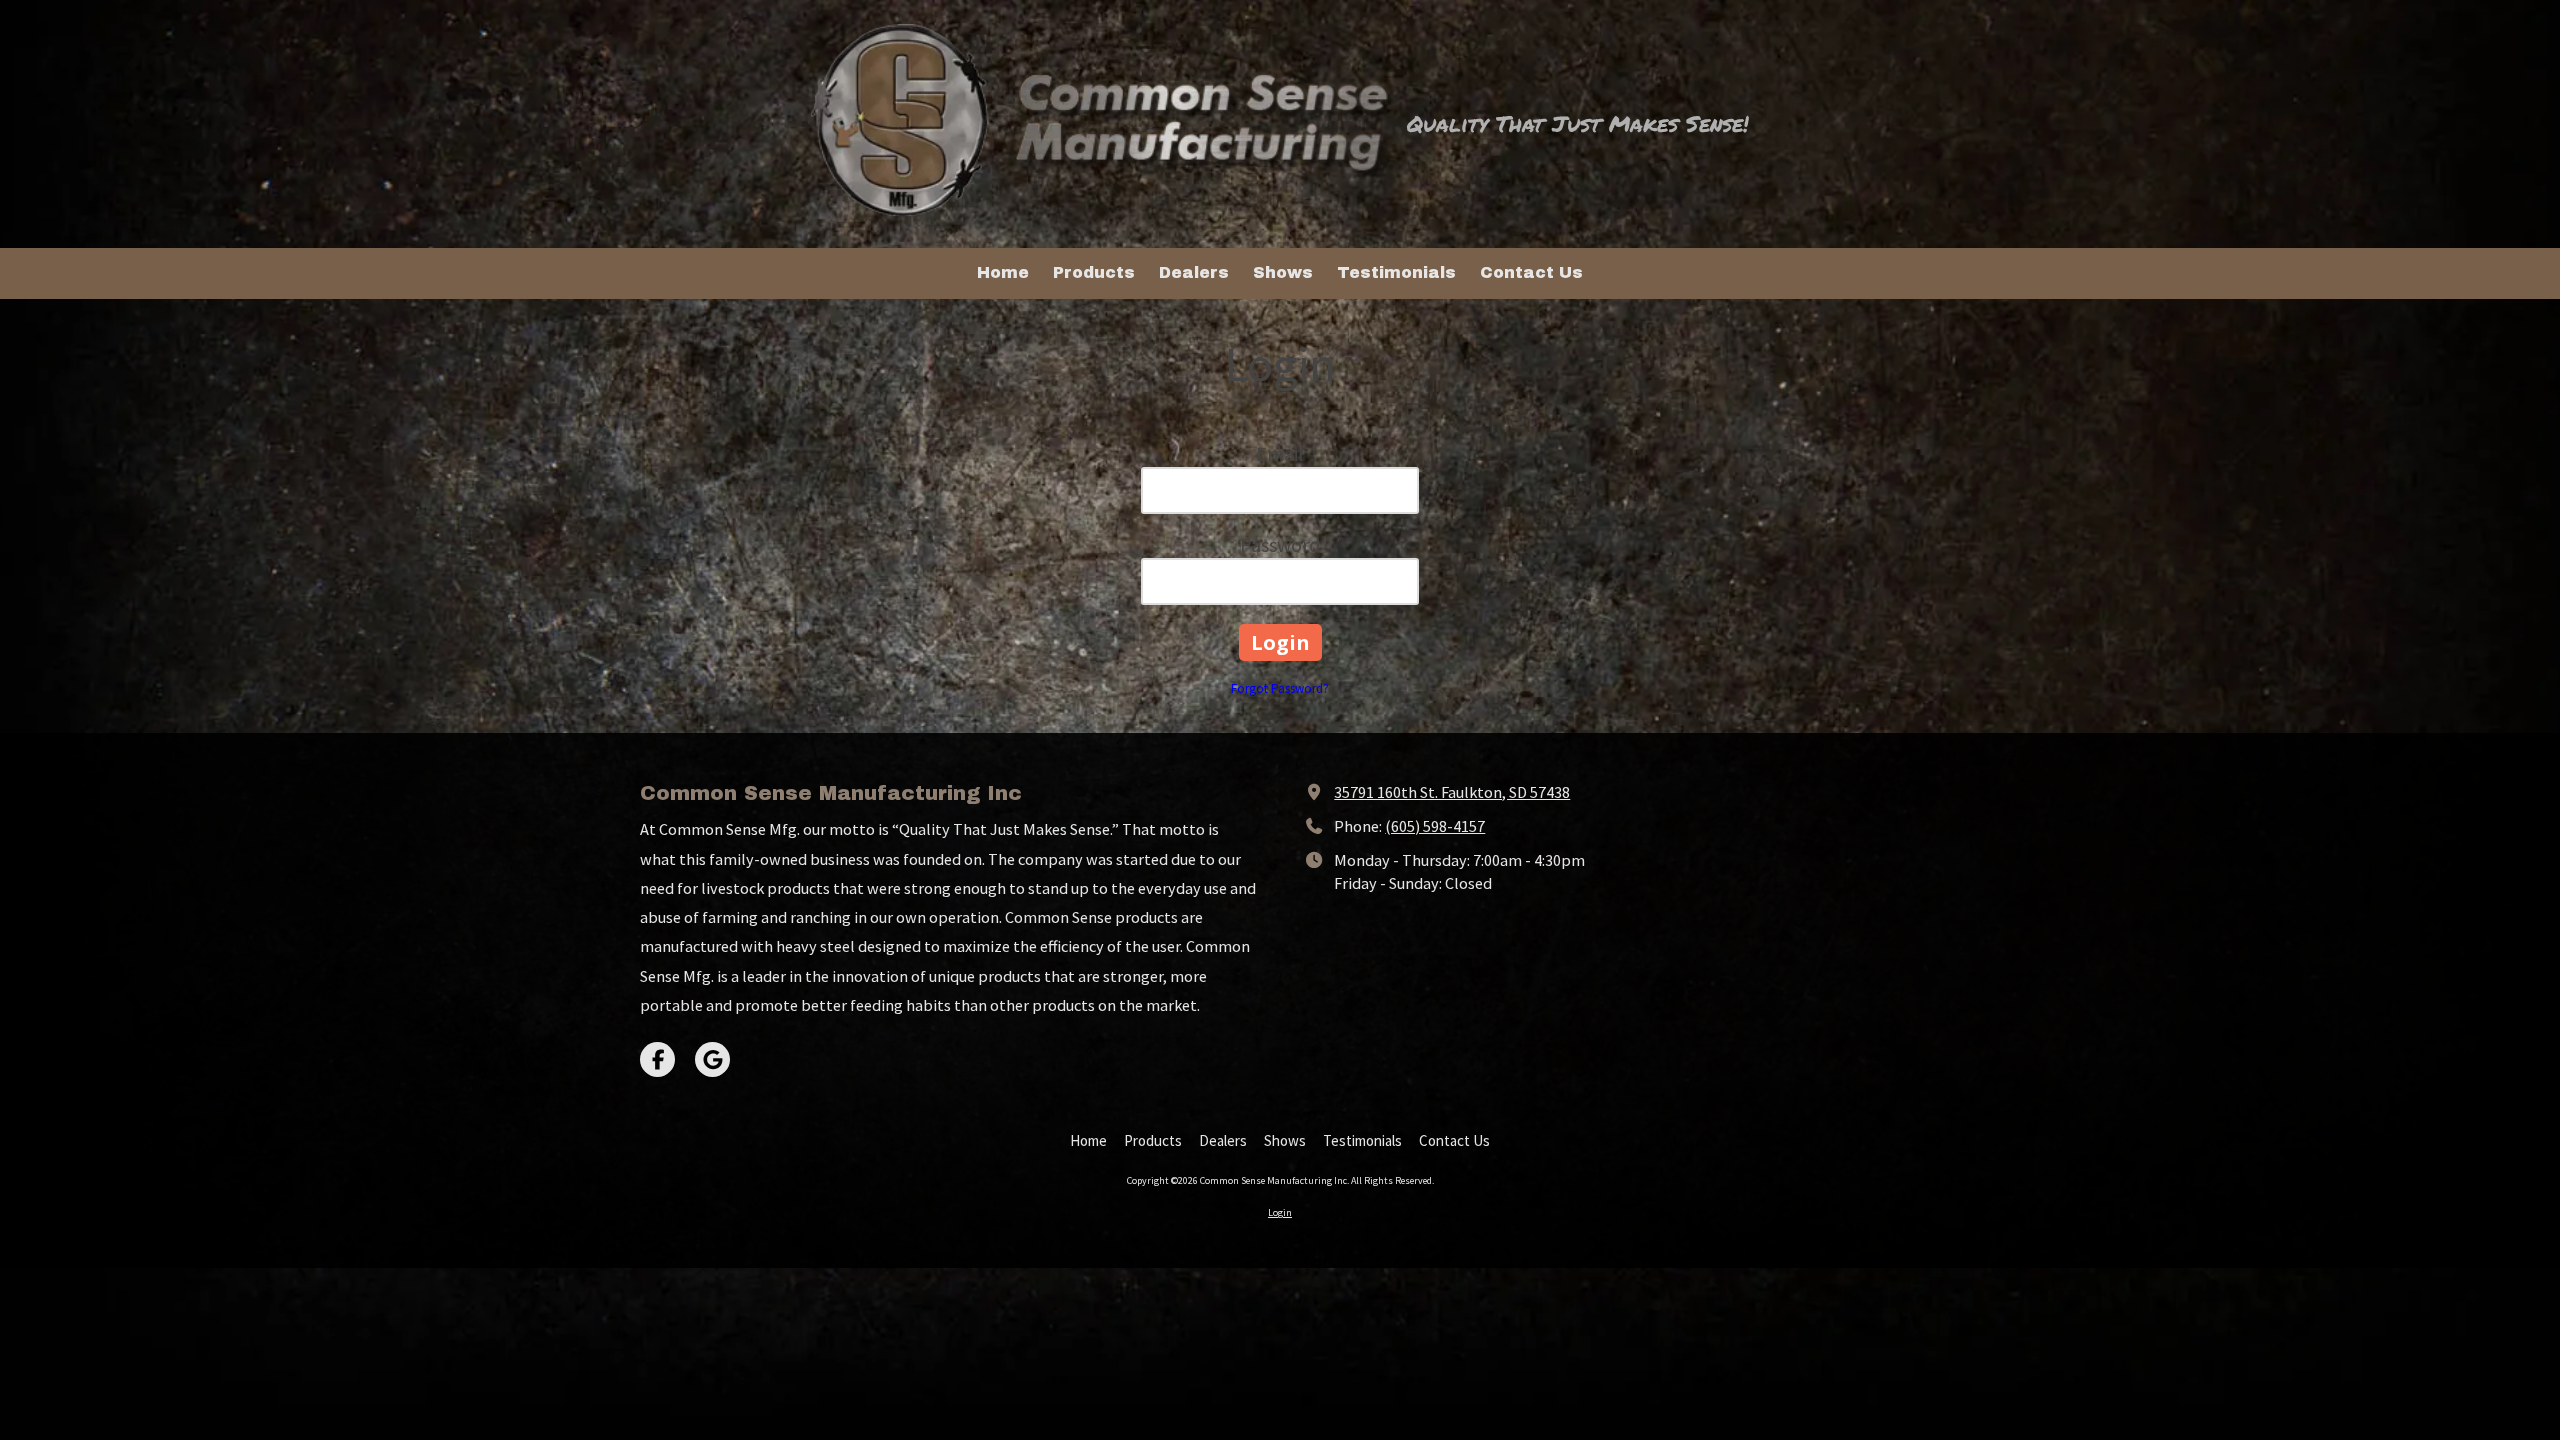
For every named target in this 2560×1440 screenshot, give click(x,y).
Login (1280, 1212)
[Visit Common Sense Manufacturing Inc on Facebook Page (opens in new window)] (657, 1059)
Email (1280, 453)
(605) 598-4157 (1435, 826)
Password (1280, 544)
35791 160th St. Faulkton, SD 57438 (1452, 792)
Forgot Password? (1280, 688)
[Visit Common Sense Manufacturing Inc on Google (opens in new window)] (712, 1059)
